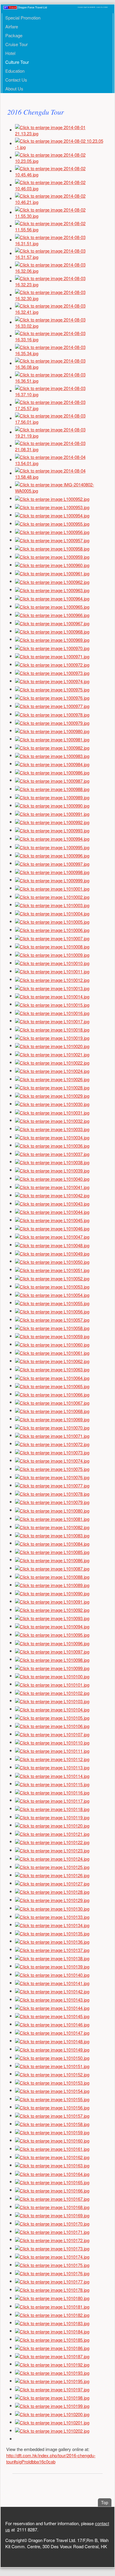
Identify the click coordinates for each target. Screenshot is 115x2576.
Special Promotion (23, 18)
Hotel (10, 53)
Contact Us (16, 80)
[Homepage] (55, 7)
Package (14, 35)
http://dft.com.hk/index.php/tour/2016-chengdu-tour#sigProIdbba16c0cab (51, 2458)
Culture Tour (17, 62)
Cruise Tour (17, 44)
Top (106, 2502)
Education (15, 71)
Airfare (12, 26)
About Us (14, 88)
